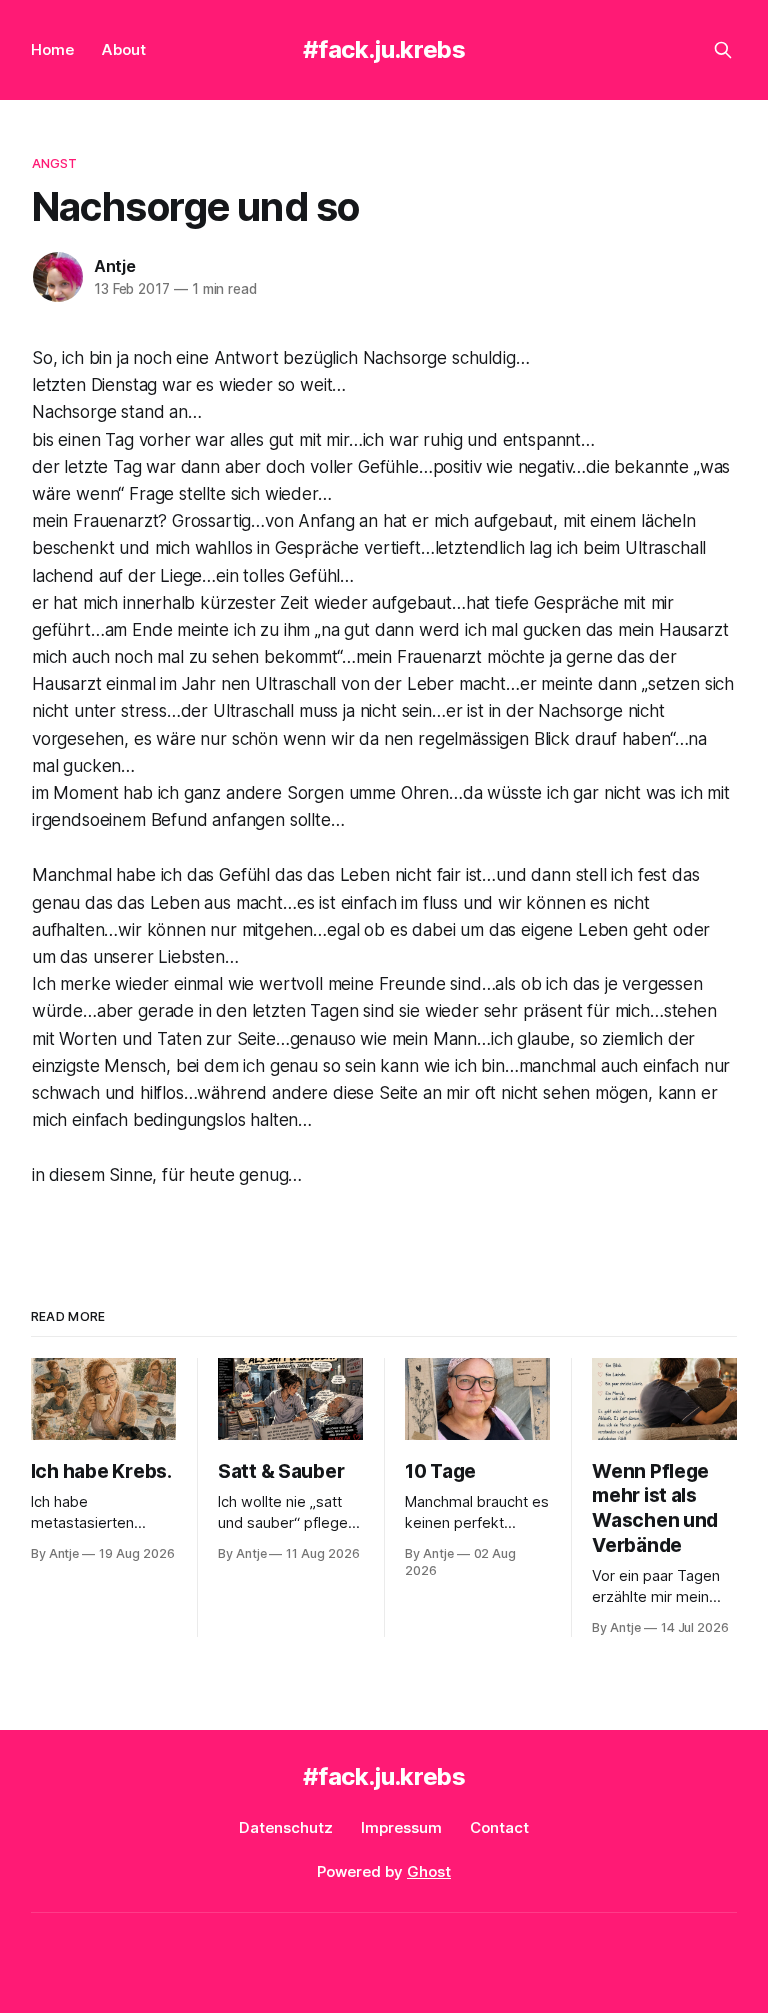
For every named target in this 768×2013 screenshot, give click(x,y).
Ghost (429, 1871)
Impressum (401, 1827)
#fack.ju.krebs (384, 49)
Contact (499, 1827)
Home (52, 49)
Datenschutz (286, 1827)
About (124, 49)
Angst (55, 163)
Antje (115, 266)
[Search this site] (723, 50)
